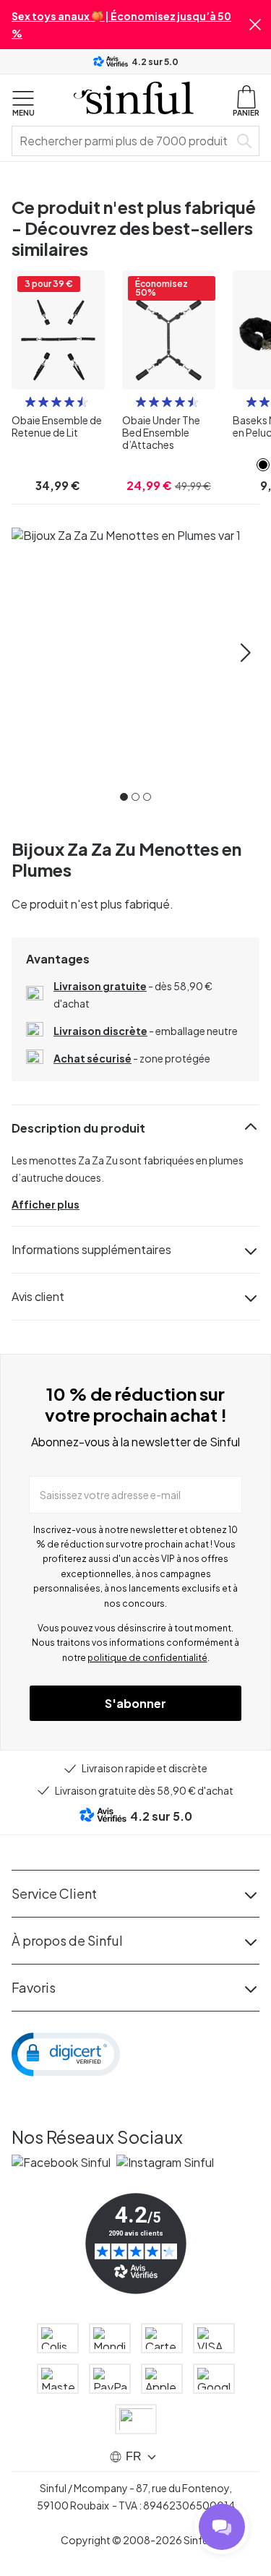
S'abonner (135, 1703)
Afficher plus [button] (46, 1204)
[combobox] (123, 141)
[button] (255, 25)
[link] (263, 465)
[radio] (30, 402)
